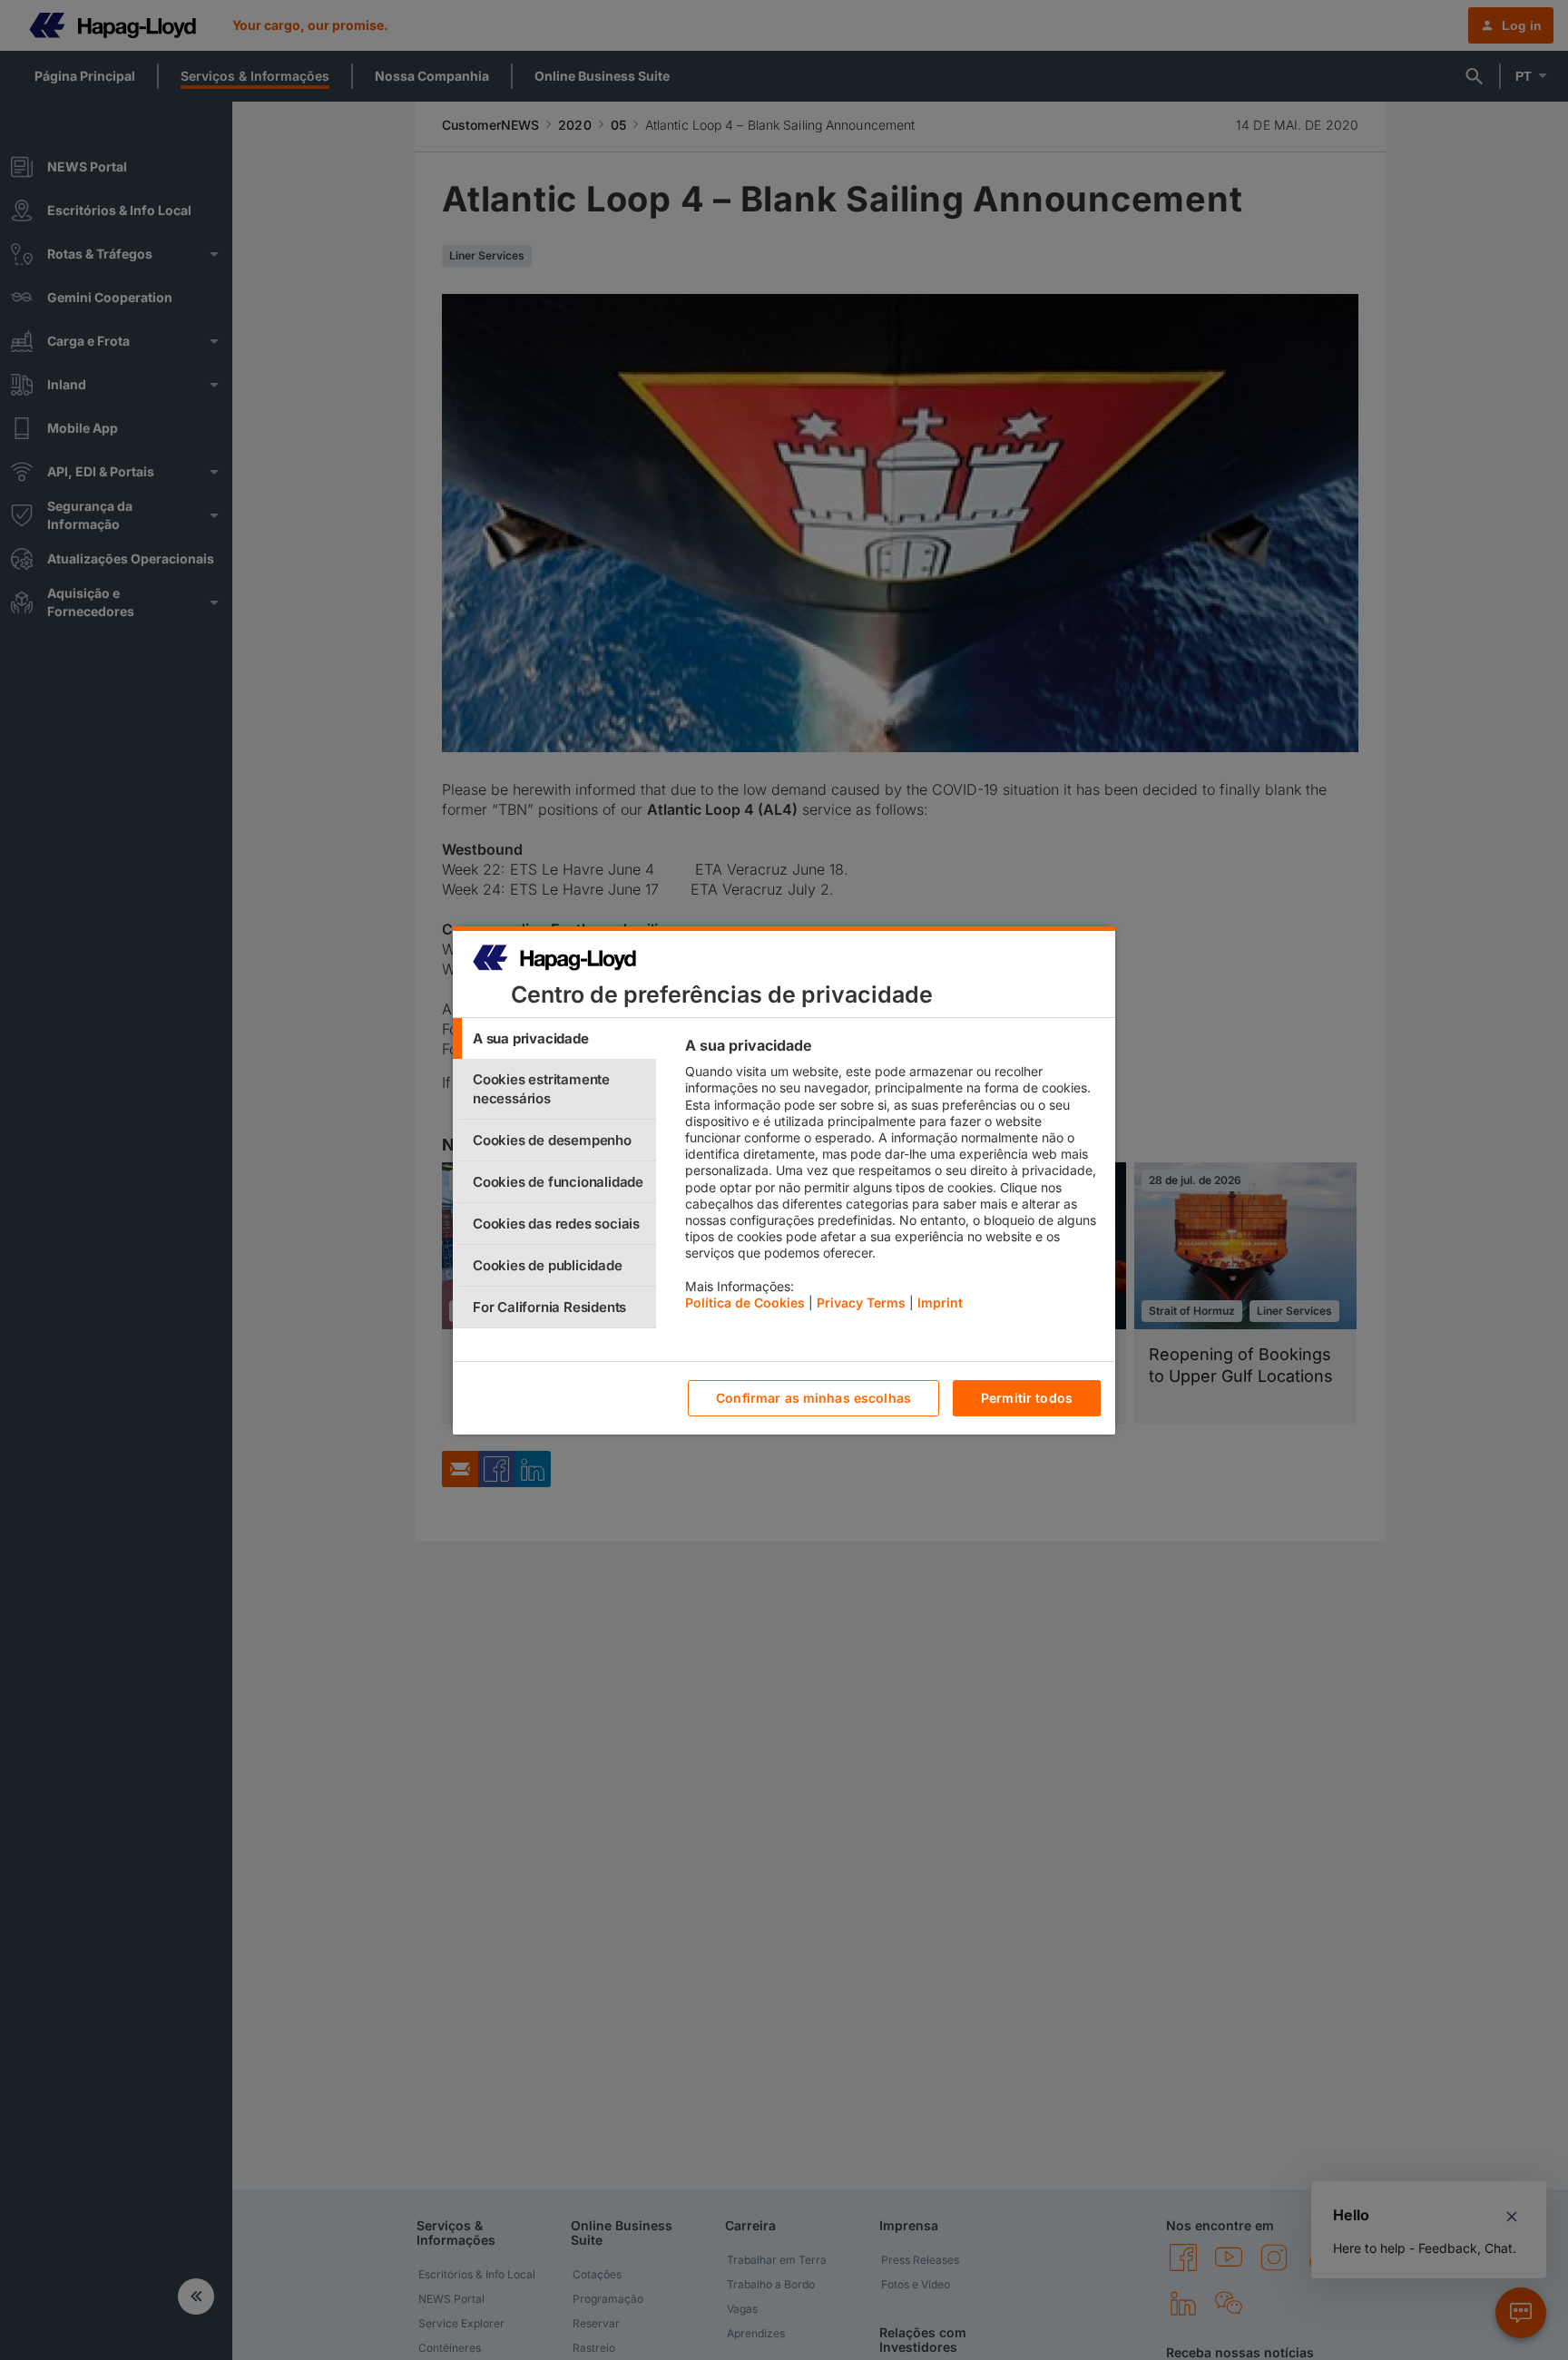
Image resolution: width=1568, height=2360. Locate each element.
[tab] (554, 1038)
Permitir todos (1027, 1398)
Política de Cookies (745, 1302)
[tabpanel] (892, 1179)
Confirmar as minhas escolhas (813, 1398)
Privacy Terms (861, 1302)
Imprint (940, 1302)
